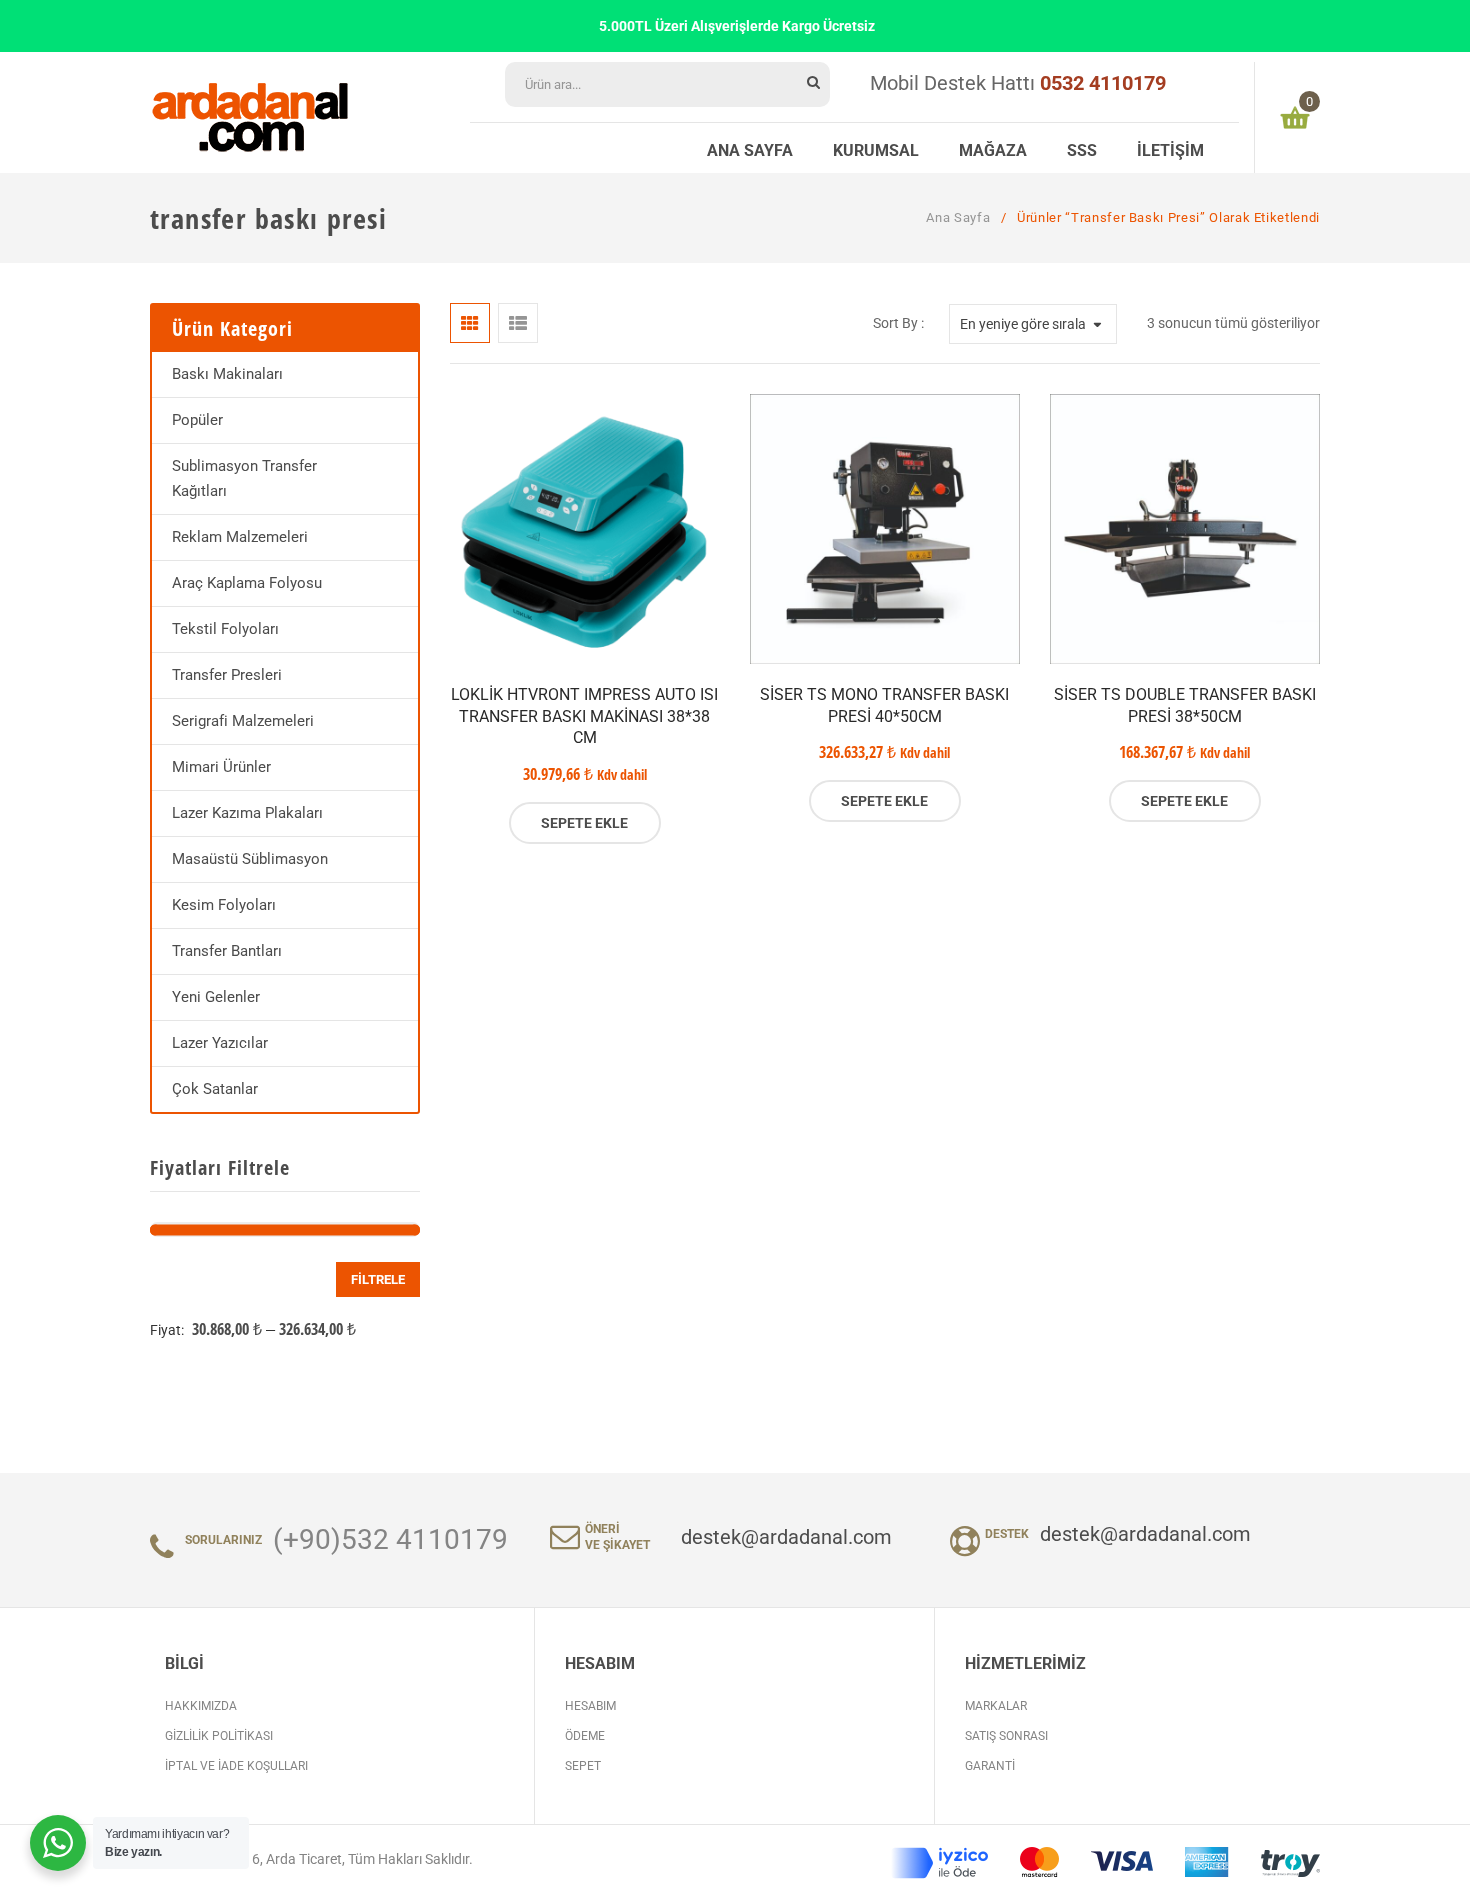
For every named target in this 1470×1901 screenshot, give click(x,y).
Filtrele (378, 1279)
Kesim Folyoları (224, 905)
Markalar (996, 1706)
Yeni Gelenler (216, 997)
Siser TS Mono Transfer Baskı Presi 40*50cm (884, 705)
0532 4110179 (1103, 83)
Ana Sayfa (958, 217)
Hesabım (590, 1706)
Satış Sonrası (1006, 1736)
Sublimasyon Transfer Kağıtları (244, 478)
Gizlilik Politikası (219, 1736)
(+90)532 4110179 (390, 1539)
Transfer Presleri (227, 675)
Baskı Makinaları (227, 374)
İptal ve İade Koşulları (236, 1766)
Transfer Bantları (227, 951)
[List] (518, 323)
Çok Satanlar (215, 1089)
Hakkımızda (201, 1706)
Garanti (990, 1766)
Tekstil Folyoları (225, 629)
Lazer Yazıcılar (220, 1043)
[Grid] (470, 323)
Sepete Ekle (584, 823)
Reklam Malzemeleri (240, 537)
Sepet (583, 1766)
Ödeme (585, 1736)
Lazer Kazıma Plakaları (247, 813)
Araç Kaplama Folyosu (247, 583)
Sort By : (898, 323)
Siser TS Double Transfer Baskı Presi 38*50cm (1185, 705)
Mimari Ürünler (221, 767)
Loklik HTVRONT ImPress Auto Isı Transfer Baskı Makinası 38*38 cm (584, 716)
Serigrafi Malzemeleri (243, 721)
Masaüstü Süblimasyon (250, 859)
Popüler (197, 420)
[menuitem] (750, 148)
